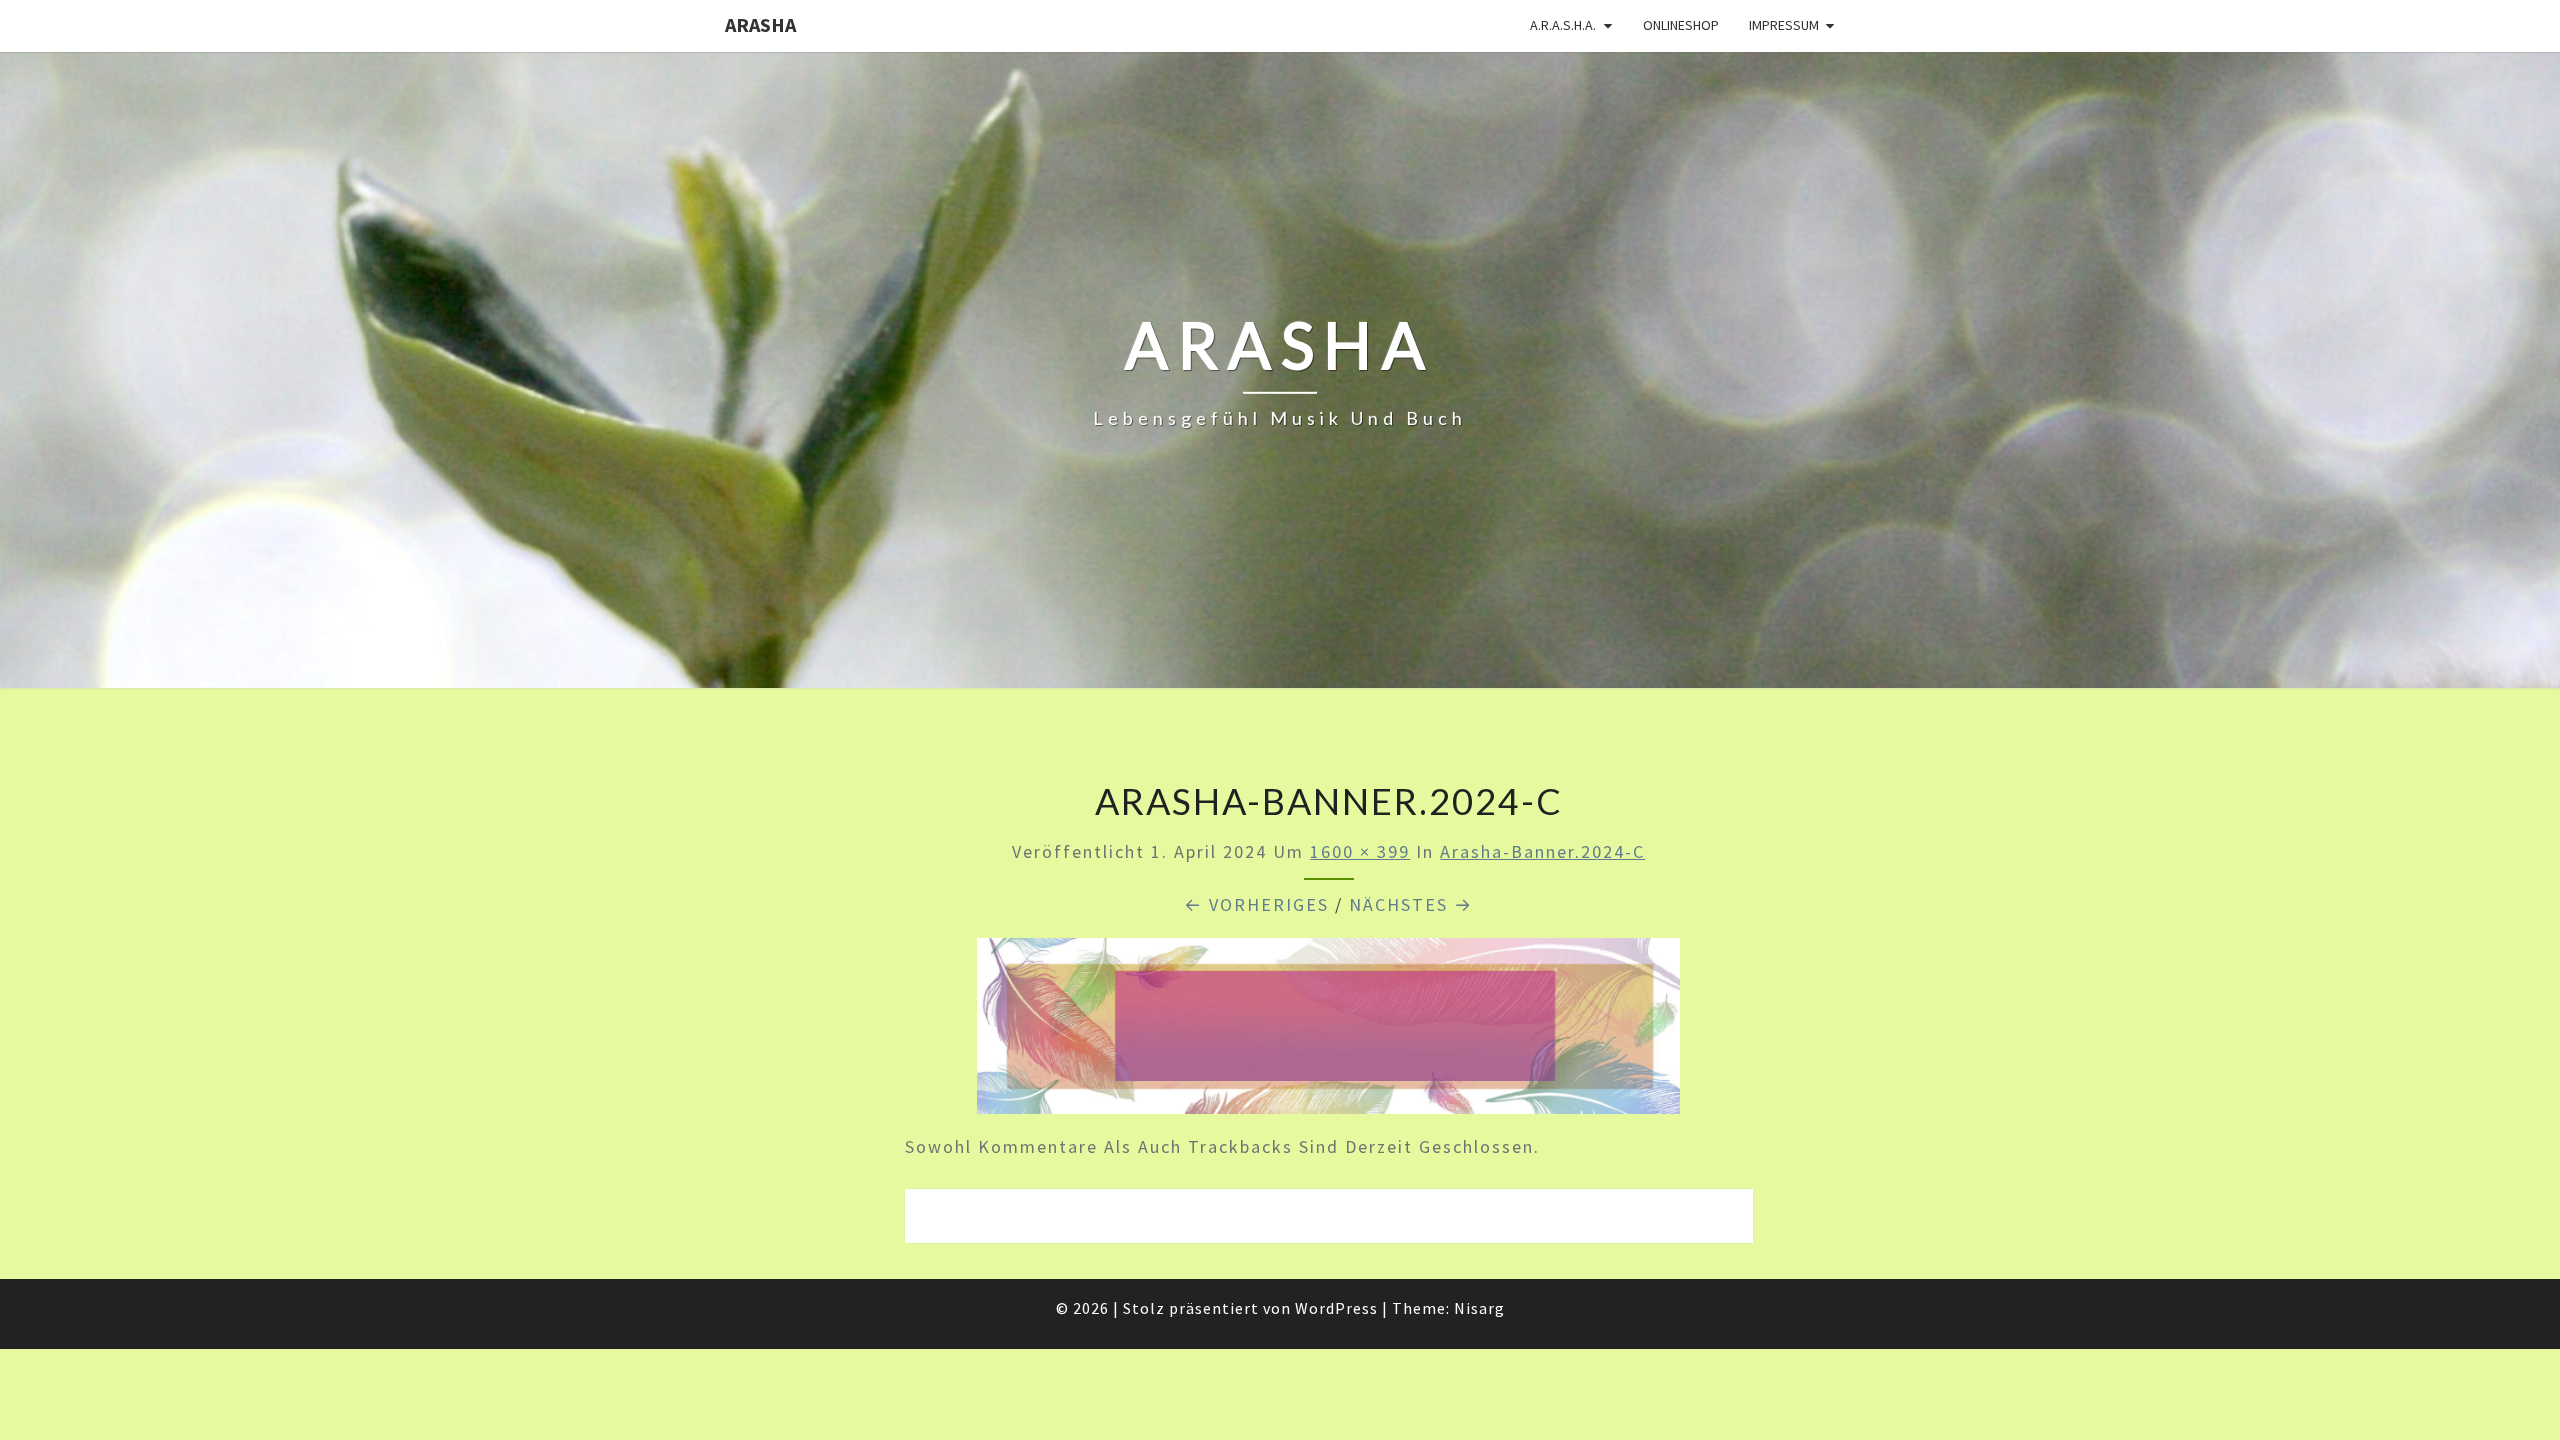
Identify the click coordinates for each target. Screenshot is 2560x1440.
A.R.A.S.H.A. (1563, 25)
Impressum (1784, 25)
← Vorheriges (1256, 904)
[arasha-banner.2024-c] (1328, 1032)
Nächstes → (1411, 904)
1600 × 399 (1360, 851)
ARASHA (760, 24)
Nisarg (1479, 1308)
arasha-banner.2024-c (1542, 851)
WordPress (1336, 1308)
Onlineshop (1681, 25)
